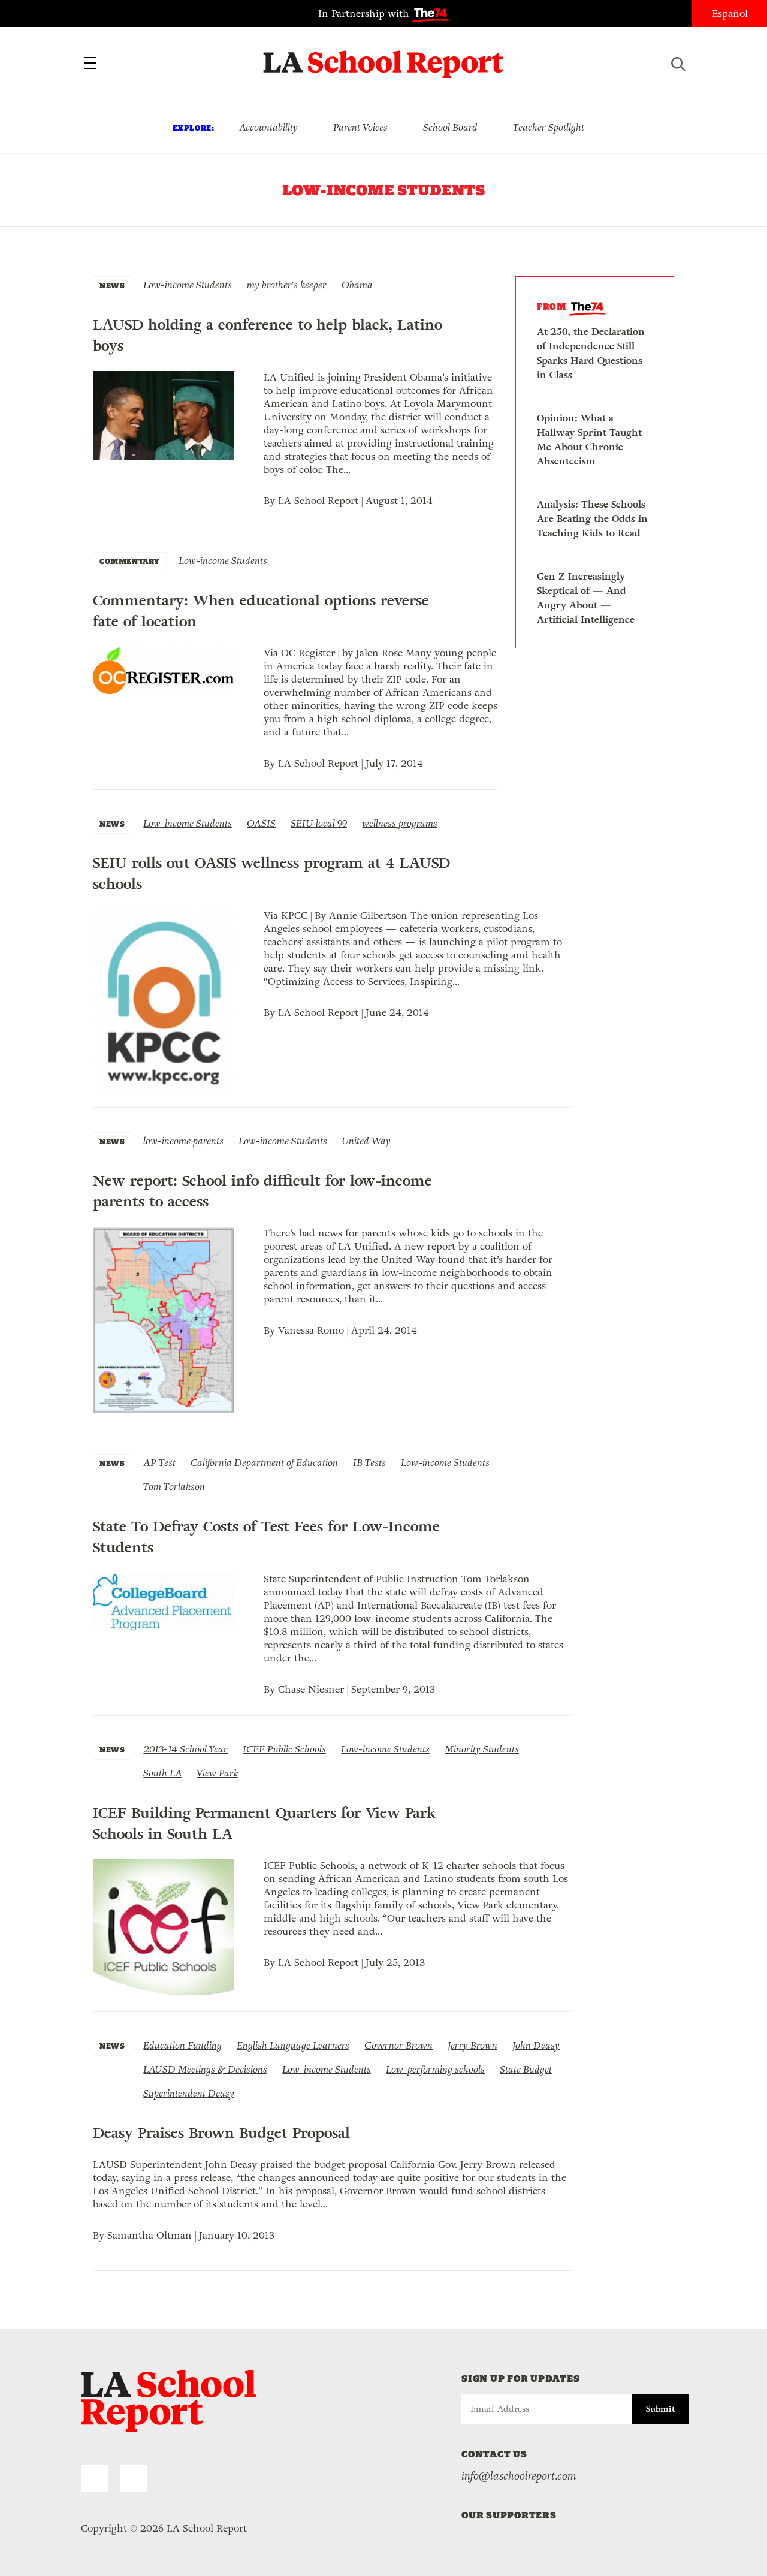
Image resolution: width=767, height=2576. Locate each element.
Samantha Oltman (150, 2235)
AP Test (159, 1463)
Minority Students (482, 1749)
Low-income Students (188, 285)
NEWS (112, 286)
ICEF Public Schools (284, 1749)
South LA (162, 1773)
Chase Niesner (311, 1689)
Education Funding (182, 2045)
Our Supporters (509, 2515)
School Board (450, 127)
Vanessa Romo (311, 1330)
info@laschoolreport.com (519, 2476)
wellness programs (400, 823)
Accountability (268, 127)
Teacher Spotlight (549, 127)
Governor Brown (398, 2045)
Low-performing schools (435, 2069)
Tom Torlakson (174, 1487)
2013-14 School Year (185, 1749)
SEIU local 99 (319, 823)
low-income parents (183, 1141)
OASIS (261, 823)
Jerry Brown (472, 2045)
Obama (357, 285)
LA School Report (384, 57)
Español (730, 13)
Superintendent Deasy (189, 2093)
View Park (218, 1773)
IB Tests (369, 1463)
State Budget (526, 2069)
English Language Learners (293, 2045)
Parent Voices (360, 127)
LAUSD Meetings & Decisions (205, 2069)
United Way (366, 1141)
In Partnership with (365, 13)
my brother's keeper (287, 285)
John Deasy (536, 2045)
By (271, 501)
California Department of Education (264, 1463)
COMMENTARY (130, 561)
